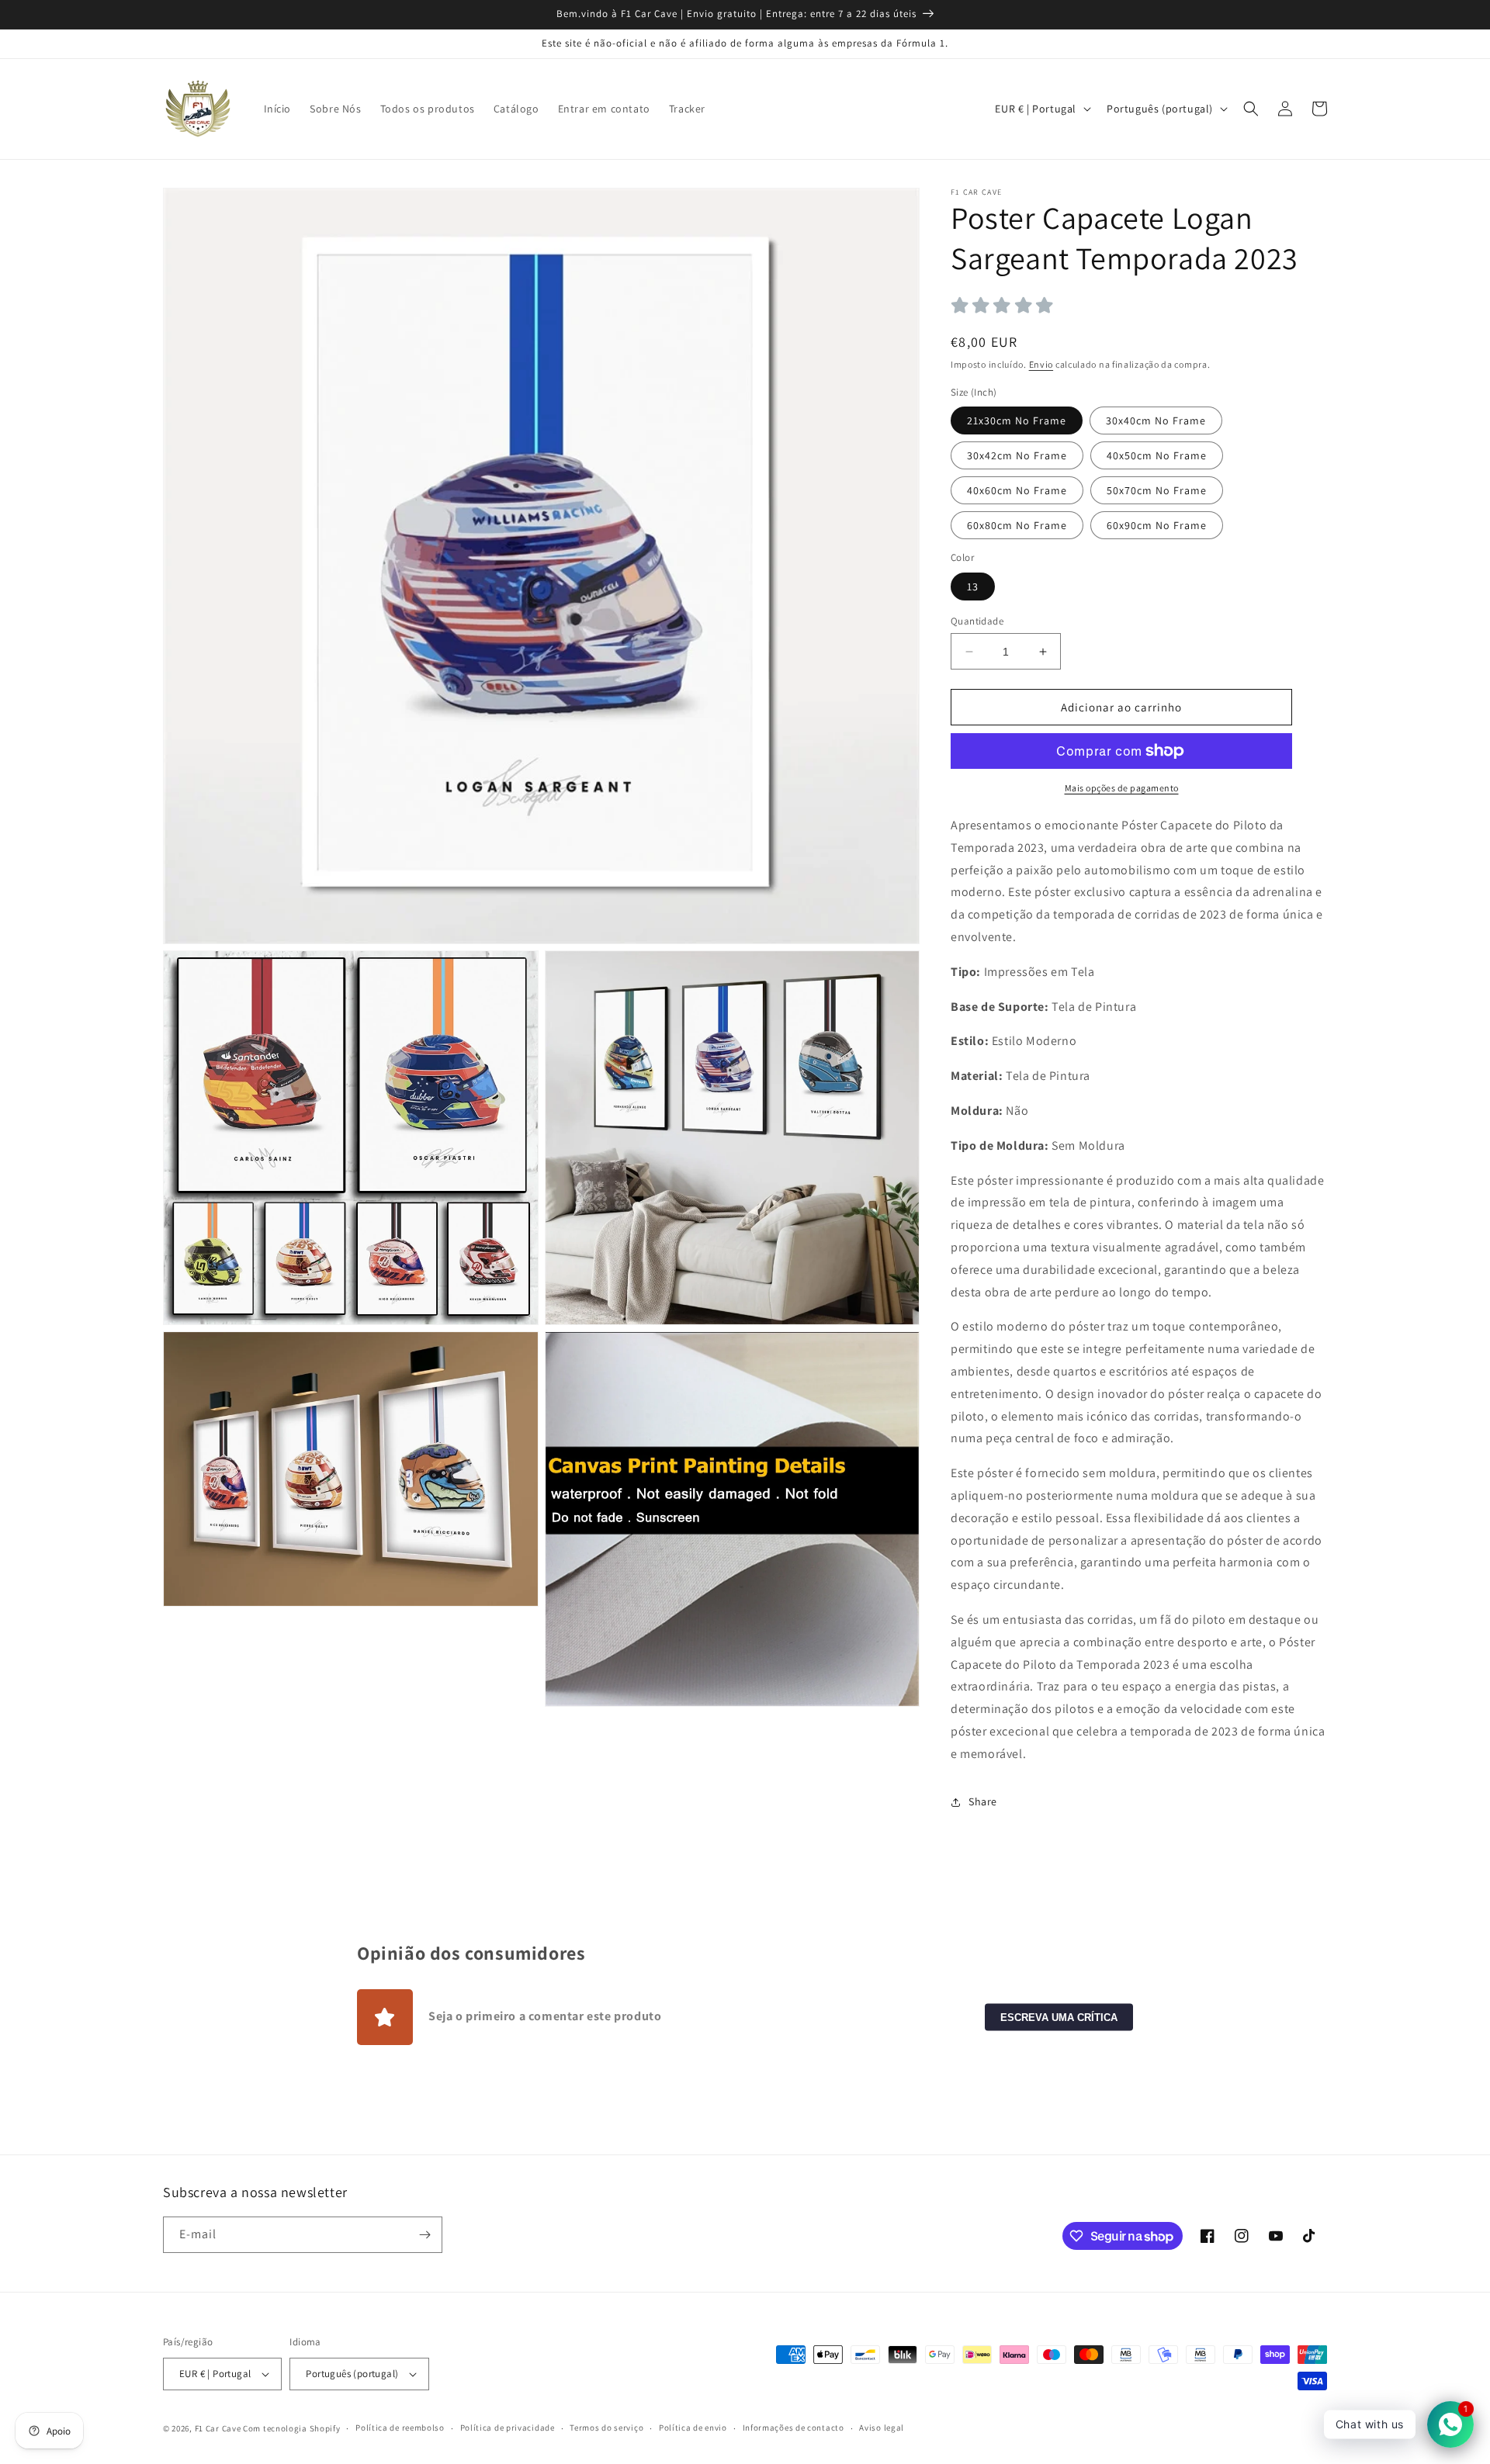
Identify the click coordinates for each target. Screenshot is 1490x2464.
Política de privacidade (508, 2428)
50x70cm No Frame (1157, 490)
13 (973, 587)
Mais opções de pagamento (1122, 788)
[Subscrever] (424, 2235)
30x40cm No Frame (1156, 420)
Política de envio (693, 2428)
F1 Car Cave (218, 2428)
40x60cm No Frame (1017, 490)
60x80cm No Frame (1017, 525)
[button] (1251, 109)
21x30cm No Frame (1017, 420)
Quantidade (977, 621)
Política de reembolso (400, 2428)
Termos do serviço (606, 2428)
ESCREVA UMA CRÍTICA (1059, 2017)
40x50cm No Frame (1157, 455)
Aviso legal (882, 2428)
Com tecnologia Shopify (291, 2428)
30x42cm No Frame (1017, 455)
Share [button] (983, 1801)
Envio (1041, 364)
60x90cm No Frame (1157, 525)
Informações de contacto (794, 2428)
